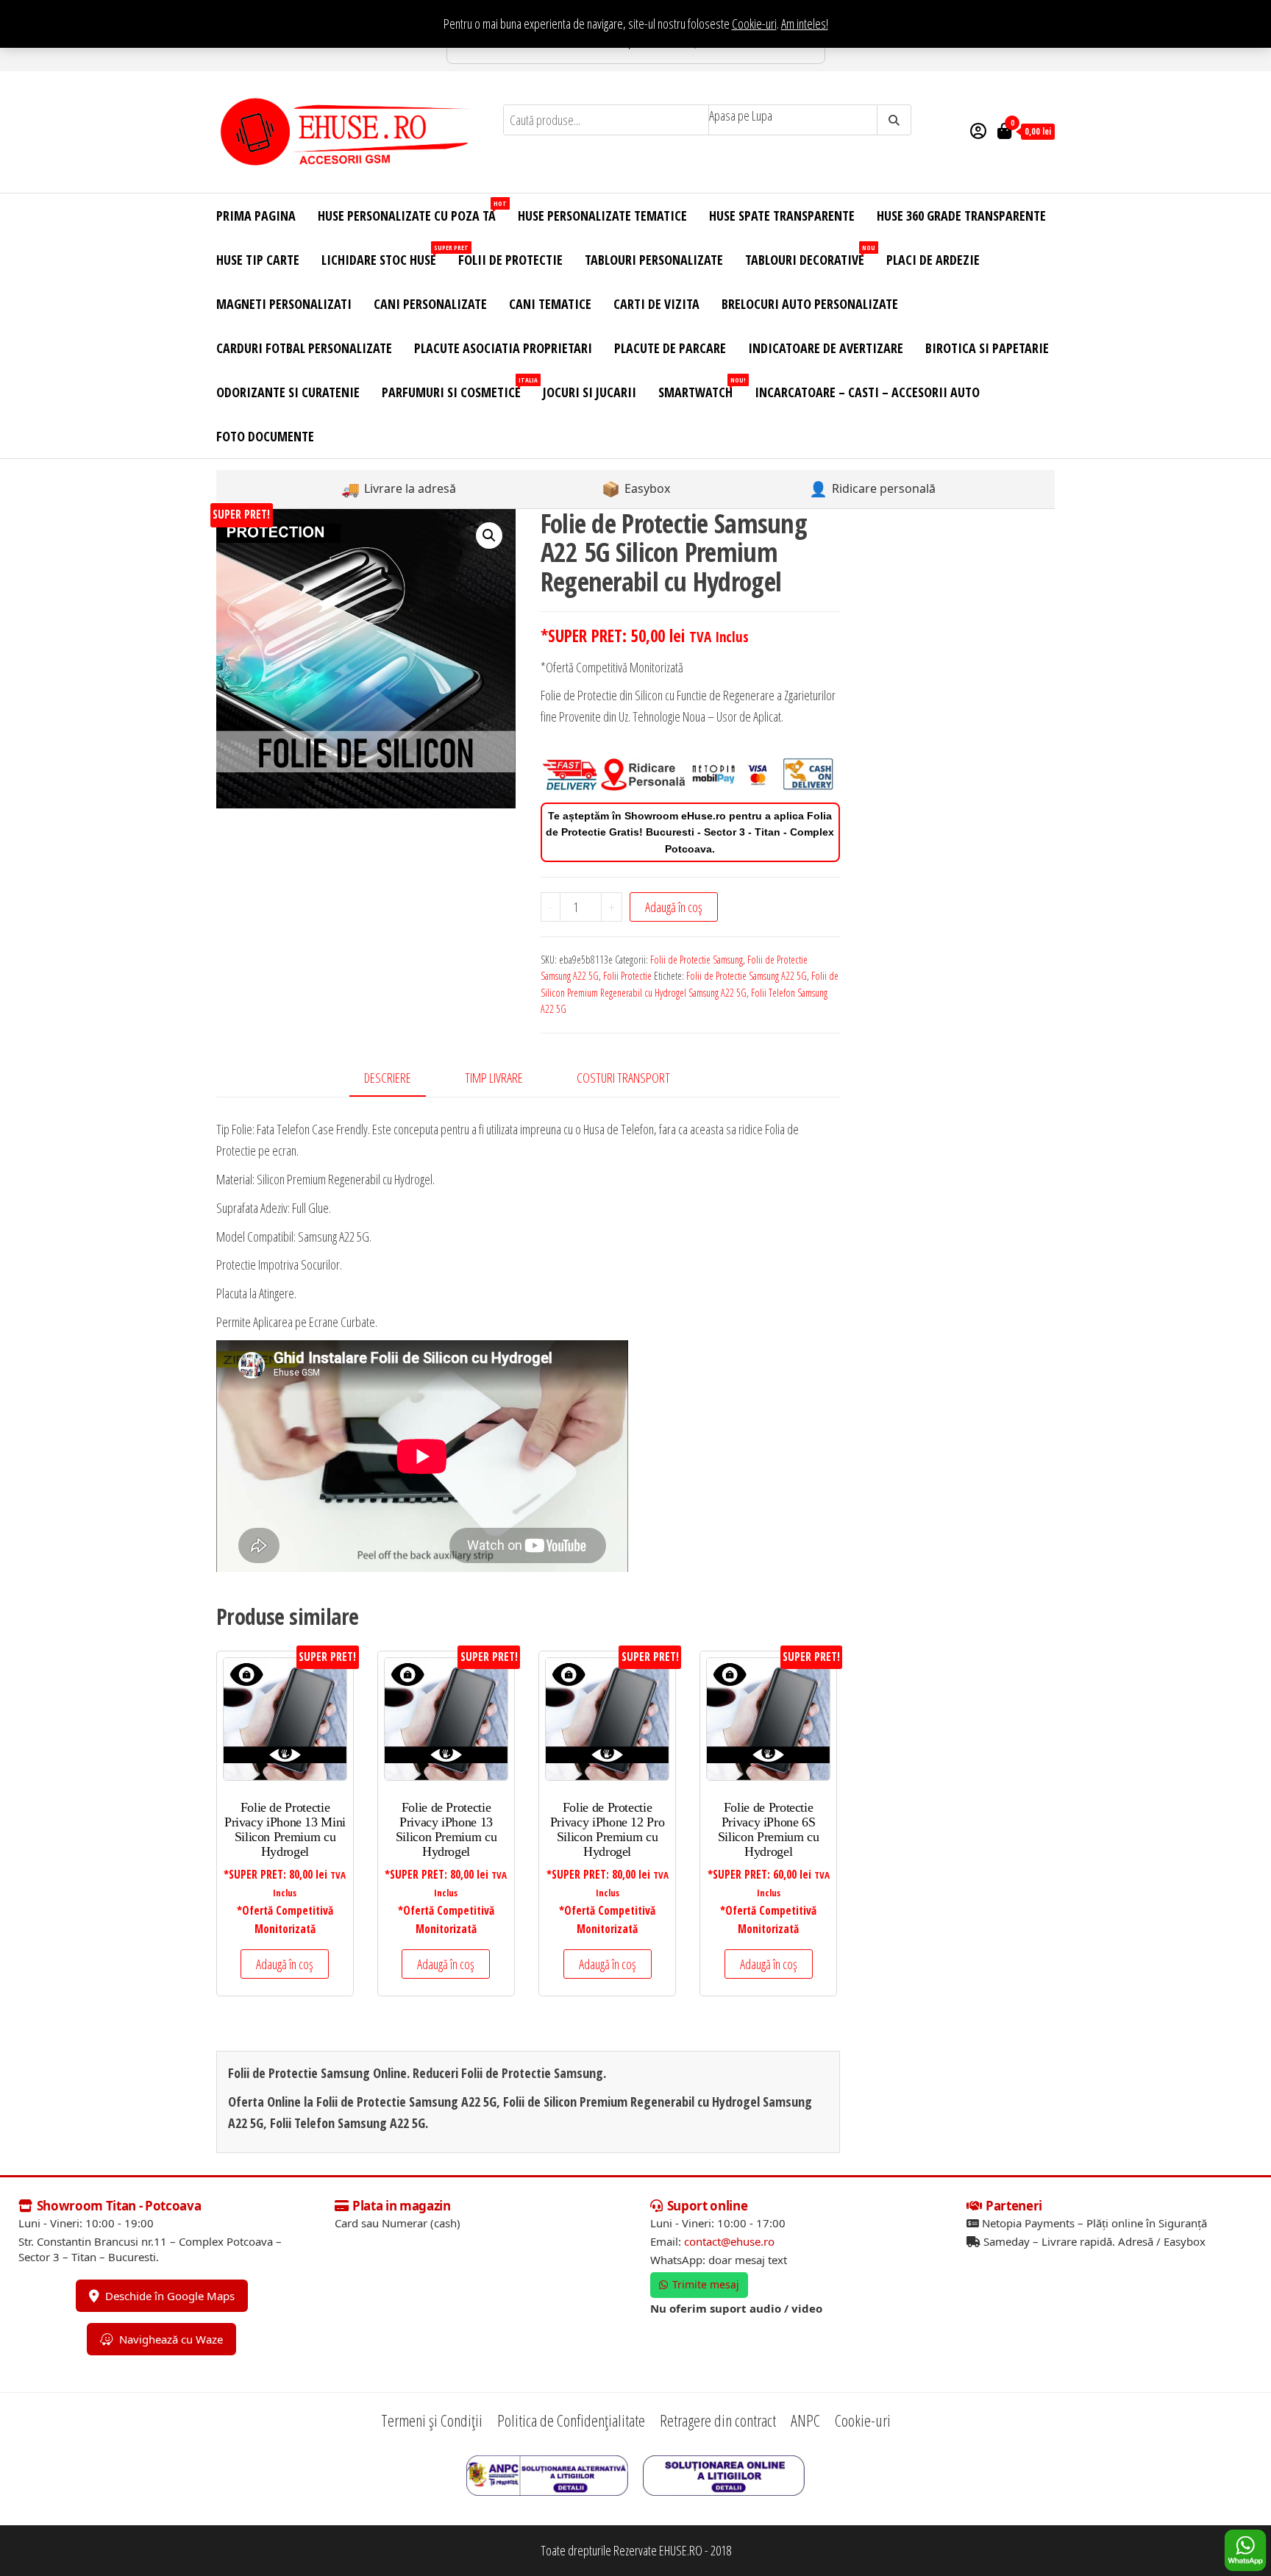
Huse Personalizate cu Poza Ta (412, 211)
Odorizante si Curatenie (288, 392)
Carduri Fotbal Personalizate (304, 348)
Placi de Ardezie (933, 260)
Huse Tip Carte (258, 260)
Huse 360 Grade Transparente (961, 216)
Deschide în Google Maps (170, 2296)
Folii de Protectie (510, 260)
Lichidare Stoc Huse (384, 256)
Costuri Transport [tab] (623, 1078)
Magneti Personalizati (284, 304)
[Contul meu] (978, 130)
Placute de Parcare (670, 348)
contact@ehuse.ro (729, 2241)
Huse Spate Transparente (782, 216)
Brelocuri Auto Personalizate (810, 304)
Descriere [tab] (388, 1078)
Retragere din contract (718, 2420)
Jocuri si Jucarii (590, 392)
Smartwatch (701, 388)
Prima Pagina (256, 216)
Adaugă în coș (674, 907)
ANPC (805, 2420)
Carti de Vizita (656, 304)
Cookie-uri (754, 24)
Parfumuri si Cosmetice (457, 388)
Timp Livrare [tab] (494, 1078)
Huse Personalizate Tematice (602, 216)
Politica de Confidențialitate (571, 2420)
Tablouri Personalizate (654, 260)
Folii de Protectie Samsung (697, 960)
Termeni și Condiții (432, 2420)
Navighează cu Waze (171, 2339)
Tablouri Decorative (810, 256)
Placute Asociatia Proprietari (503, 348)
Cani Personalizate (430, 304)
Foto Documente (265, 436)
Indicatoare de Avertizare (826, 348)
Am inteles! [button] (805, 24)
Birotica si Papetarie (987, 348)
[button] (489, 536)
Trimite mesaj (706, 2284)
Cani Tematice (550, 304)
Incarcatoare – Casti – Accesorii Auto (867, 392)
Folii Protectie (627, 976)
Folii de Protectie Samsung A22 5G (747, 976)
